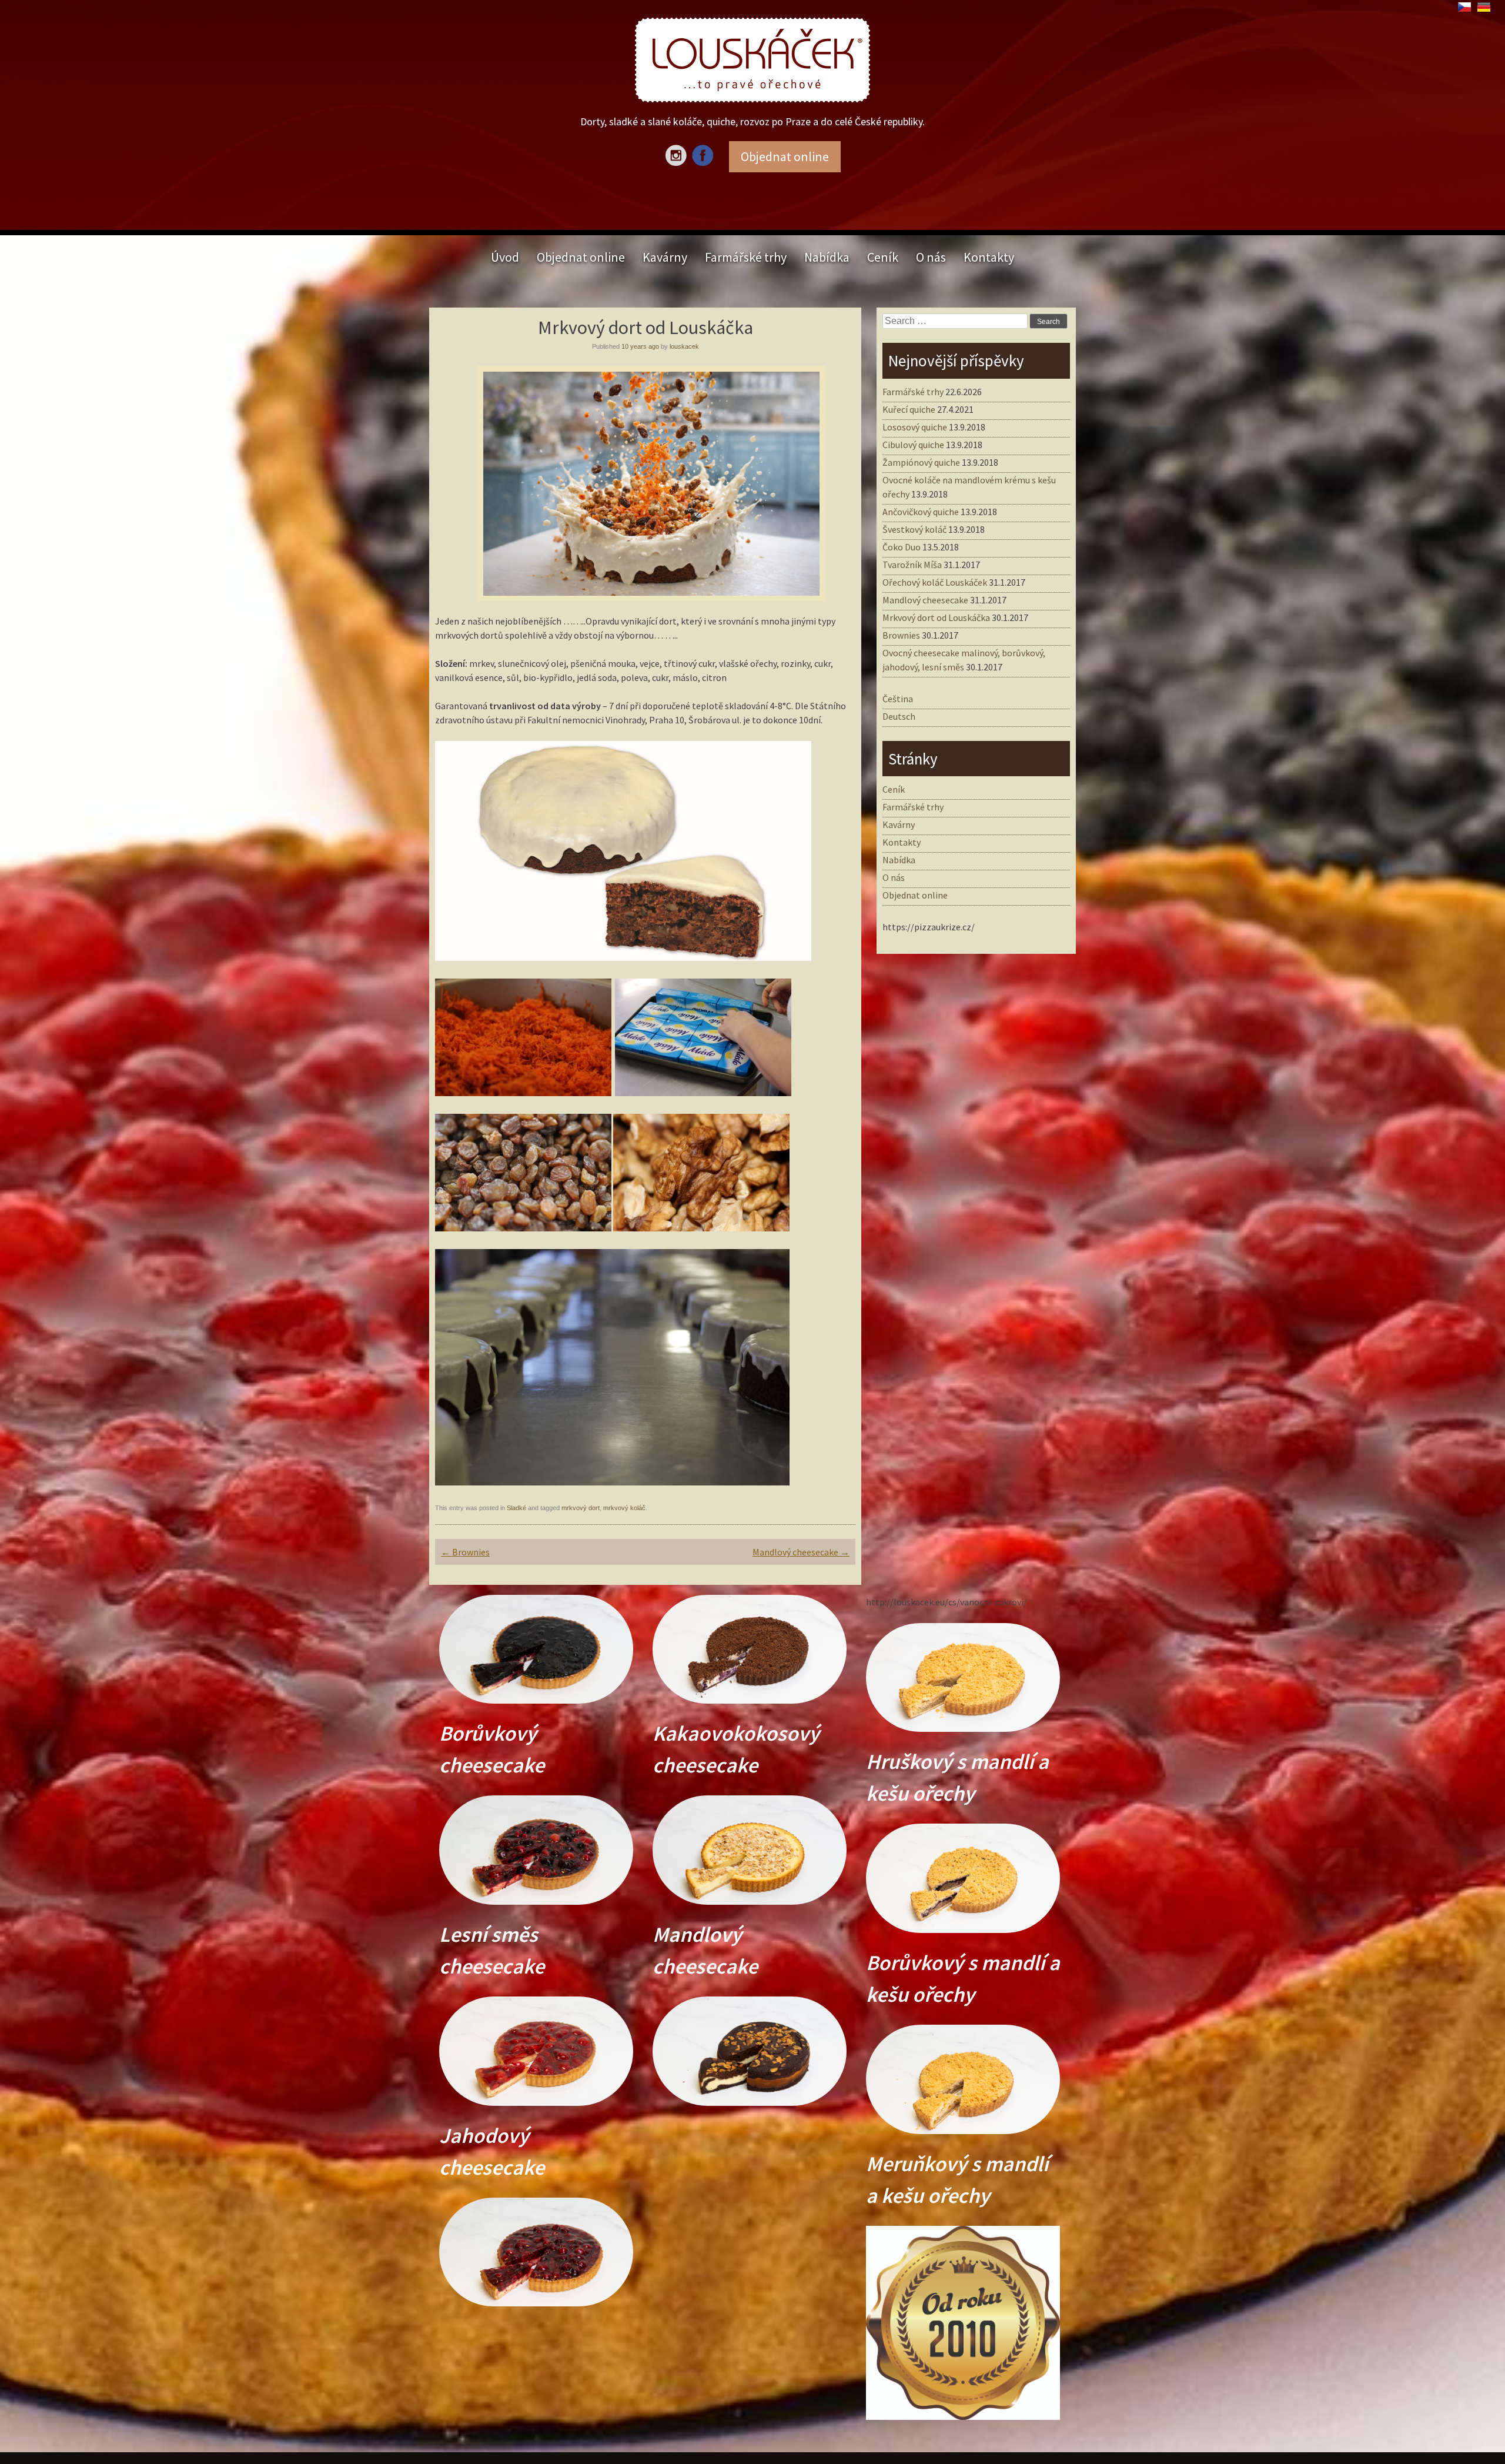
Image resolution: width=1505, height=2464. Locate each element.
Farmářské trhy (746, 257)
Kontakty (989, 257)
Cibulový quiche (913, 445)
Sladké (516, 1508)
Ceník (883, 257)
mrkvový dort (581, 1508)
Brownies (465, 1552)
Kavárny (665, 257)
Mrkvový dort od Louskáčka (936, 617)
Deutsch (899, 716)
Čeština (898, 699)
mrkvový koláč (624, 1508)
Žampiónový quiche (921, 462)
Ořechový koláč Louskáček (935, 582)
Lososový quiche (915, 427)
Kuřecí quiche (909, 409)
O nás (931, 257)
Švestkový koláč (914, 529)
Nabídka (827, 257)
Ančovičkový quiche (921, 512)
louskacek (684, 346)
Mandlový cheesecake (801, 1552)
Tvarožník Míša (912, 565)
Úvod (505, 257)
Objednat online (581, 257)
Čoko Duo (902, 547)
